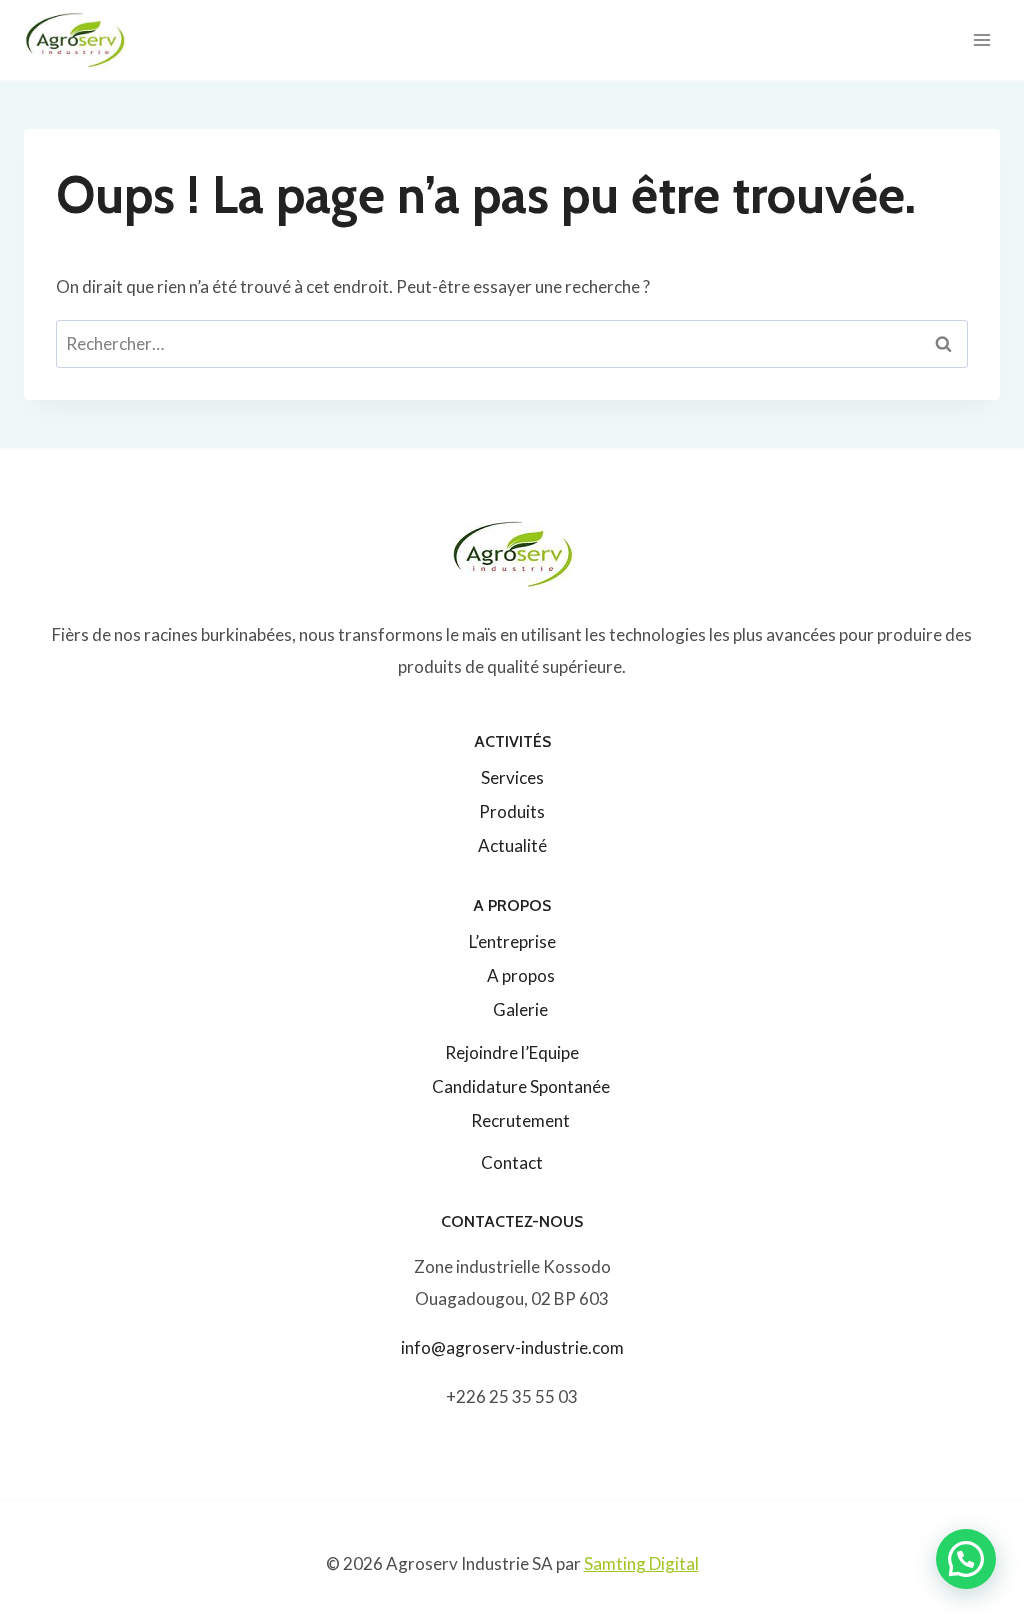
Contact (512, 1162)
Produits (512, 811)
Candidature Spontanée (521, 1086)
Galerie (520, 1009)
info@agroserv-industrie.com (512, 1347)
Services (512, 777)
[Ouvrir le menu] (981, 39)
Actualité (512, 845)
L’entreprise (512, 941)
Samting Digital (641, 1563)
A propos (521, 975)
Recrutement (520, 1120)
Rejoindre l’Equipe (512, 1052)
